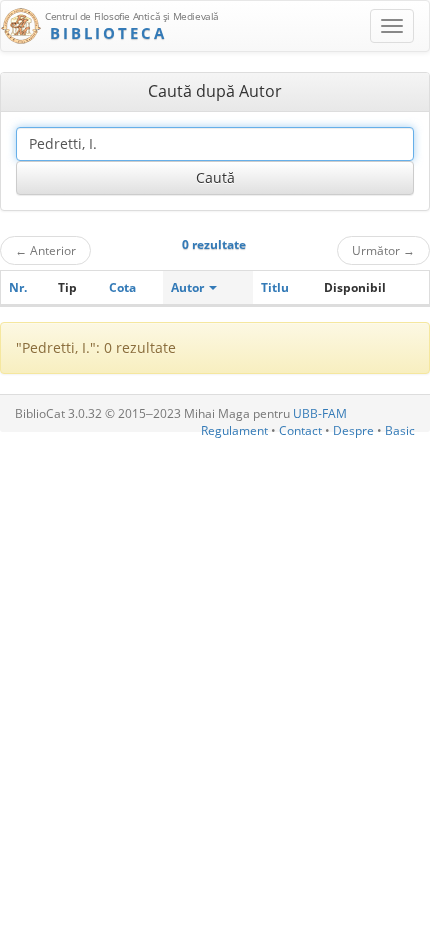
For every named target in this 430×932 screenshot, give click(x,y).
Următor (383, 250)
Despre (353, 430)
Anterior (45, 250)
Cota (122, 287)
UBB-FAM (320, 413)
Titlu (275, 287)
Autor (189, 287)
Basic (400, 430)
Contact (300, 430)
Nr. (18, 287)
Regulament (234, 430)
